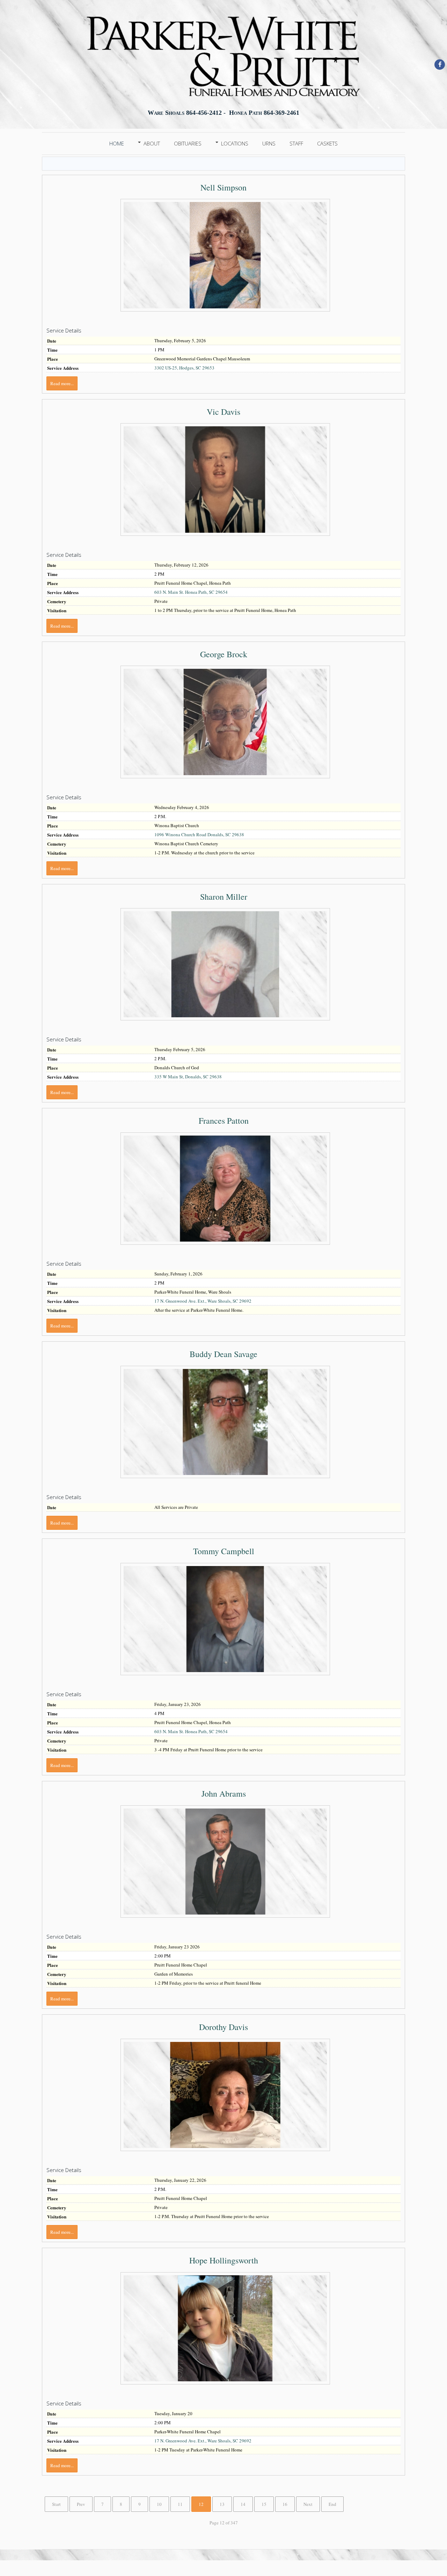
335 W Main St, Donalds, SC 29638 (188, 1077)
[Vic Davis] (225, 480)
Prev (81, 2504)
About (152, 143)
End (332, 2504)
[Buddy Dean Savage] (225, 1423)
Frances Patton (224, 1121)
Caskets (327, 143)
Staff (296, 143)
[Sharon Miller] (225, 965)
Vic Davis (223, 412)
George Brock (224, 654)
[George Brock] (225, 723)
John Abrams (224, 1794)
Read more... (62, 383)
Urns (269, 143)
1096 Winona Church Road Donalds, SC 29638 (199, 834)
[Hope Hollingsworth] (225, 2329)
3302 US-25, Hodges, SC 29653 (184, 368)
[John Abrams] (225, 1862)
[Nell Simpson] (225, 256)
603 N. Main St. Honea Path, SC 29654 (191, 592)
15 (264, 2504)
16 (285, 2504)
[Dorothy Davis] (225, 2096)
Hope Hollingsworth (224, 2260)
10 (159, 2504)
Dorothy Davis (223, 2027)
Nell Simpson (223, 187)
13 (222, 2504)
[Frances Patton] (225, 1189)
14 (243, 2504)
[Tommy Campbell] (225, 1620)
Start (56, 2504)
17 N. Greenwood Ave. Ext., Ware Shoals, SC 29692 (203, 1301)
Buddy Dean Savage (223, 1354)
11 (180, 2504)
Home (117, 143)
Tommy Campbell (224, 1551)
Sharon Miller (224, 897)
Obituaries (188, 143)
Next (308, 2504)
